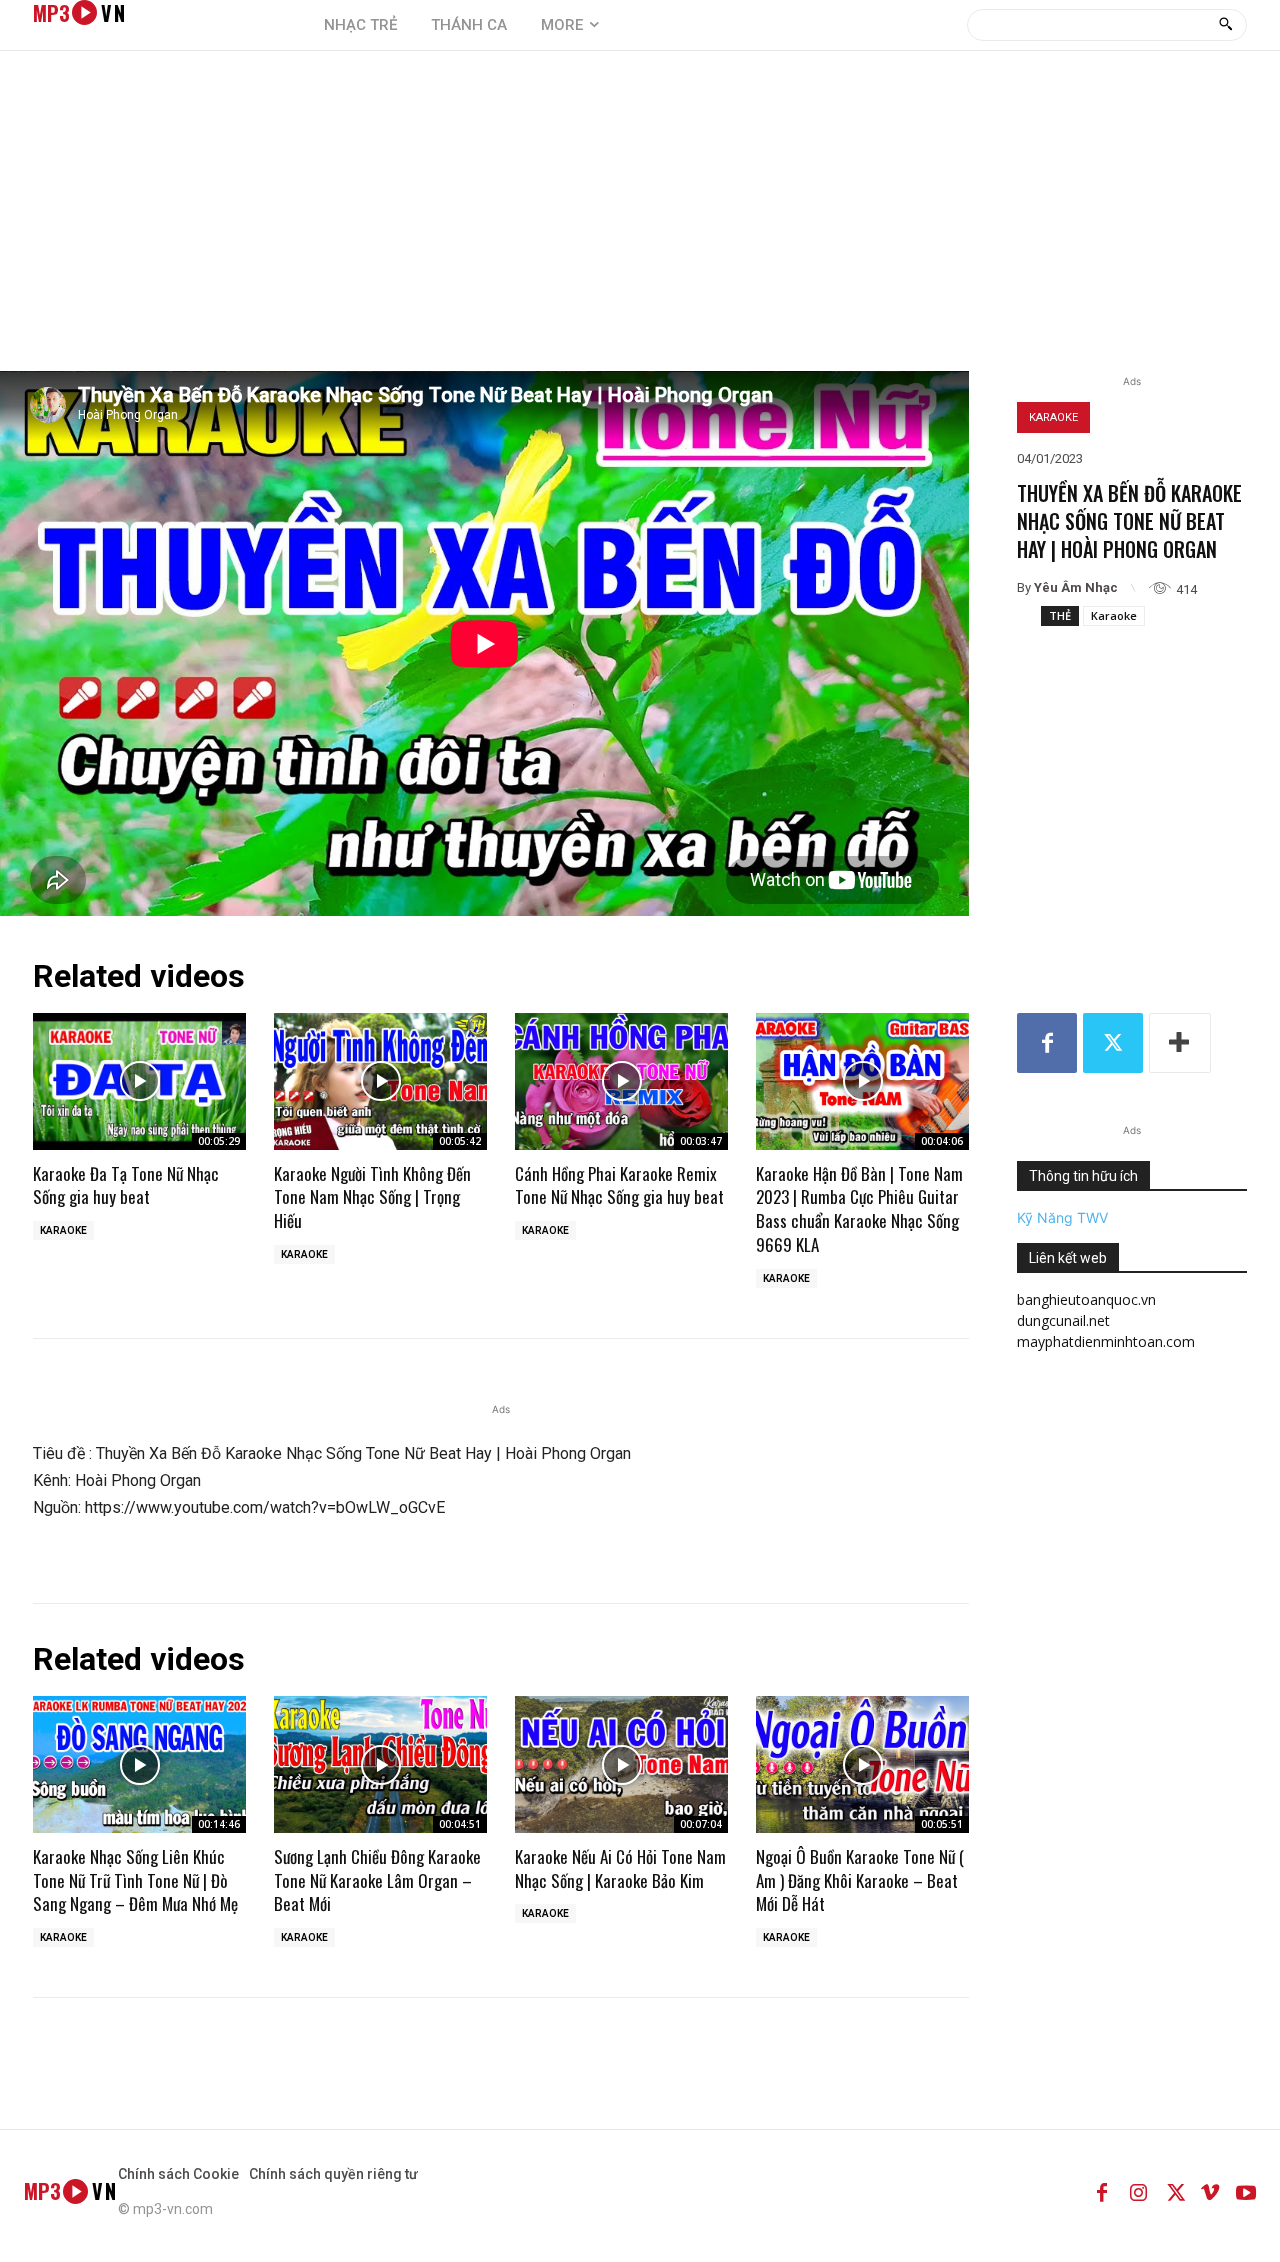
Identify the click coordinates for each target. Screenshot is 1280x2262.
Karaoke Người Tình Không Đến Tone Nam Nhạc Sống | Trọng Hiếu (372, 1197)
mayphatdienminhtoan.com (1106, 1341)
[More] (1180, 1043)
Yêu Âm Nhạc (1076, 587)
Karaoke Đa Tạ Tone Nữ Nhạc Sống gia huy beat (126, 1185)
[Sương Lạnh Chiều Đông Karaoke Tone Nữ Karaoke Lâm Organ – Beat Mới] (380, 1764)
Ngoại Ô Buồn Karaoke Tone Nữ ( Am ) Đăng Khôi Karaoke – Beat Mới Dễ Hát (860, 1880)
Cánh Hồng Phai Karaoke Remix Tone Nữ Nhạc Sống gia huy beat (619, 1185)
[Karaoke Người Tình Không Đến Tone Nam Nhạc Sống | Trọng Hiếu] (380, 1081)
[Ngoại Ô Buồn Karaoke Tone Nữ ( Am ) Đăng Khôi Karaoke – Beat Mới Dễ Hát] (862, 1764)
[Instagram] (1138, 2191)
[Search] (1225, 25)
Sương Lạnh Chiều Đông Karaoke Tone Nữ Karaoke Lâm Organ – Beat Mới (377, 1880)
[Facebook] (1047, 1043)
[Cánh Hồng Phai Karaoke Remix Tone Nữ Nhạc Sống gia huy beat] (621, 1081)
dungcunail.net (1063, 1320)
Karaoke (1053, 417)
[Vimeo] (1210, 2191)
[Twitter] (1113, 1043)
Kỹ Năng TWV (1062, 1217)
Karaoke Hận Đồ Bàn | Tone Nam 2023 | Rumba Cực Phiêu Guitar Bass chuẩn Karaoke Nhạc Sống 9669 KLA (859, 1209)
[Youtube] (1246, 2191)
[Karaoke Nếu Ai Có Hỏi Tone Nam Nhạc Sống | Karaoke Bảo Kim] (621, 1764)
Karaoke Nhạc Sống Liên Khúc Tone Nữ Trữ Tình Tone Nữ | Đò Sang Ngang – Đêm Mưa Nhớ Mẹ (135, 1880)
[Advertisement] (640, 221)
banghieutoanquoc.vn (1086, 1299)
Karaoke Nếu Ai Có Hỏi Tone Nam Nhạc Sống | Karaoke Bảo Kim (620, 1868)
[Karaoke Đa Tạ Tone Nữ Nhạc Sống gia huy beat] (139, 1081)
